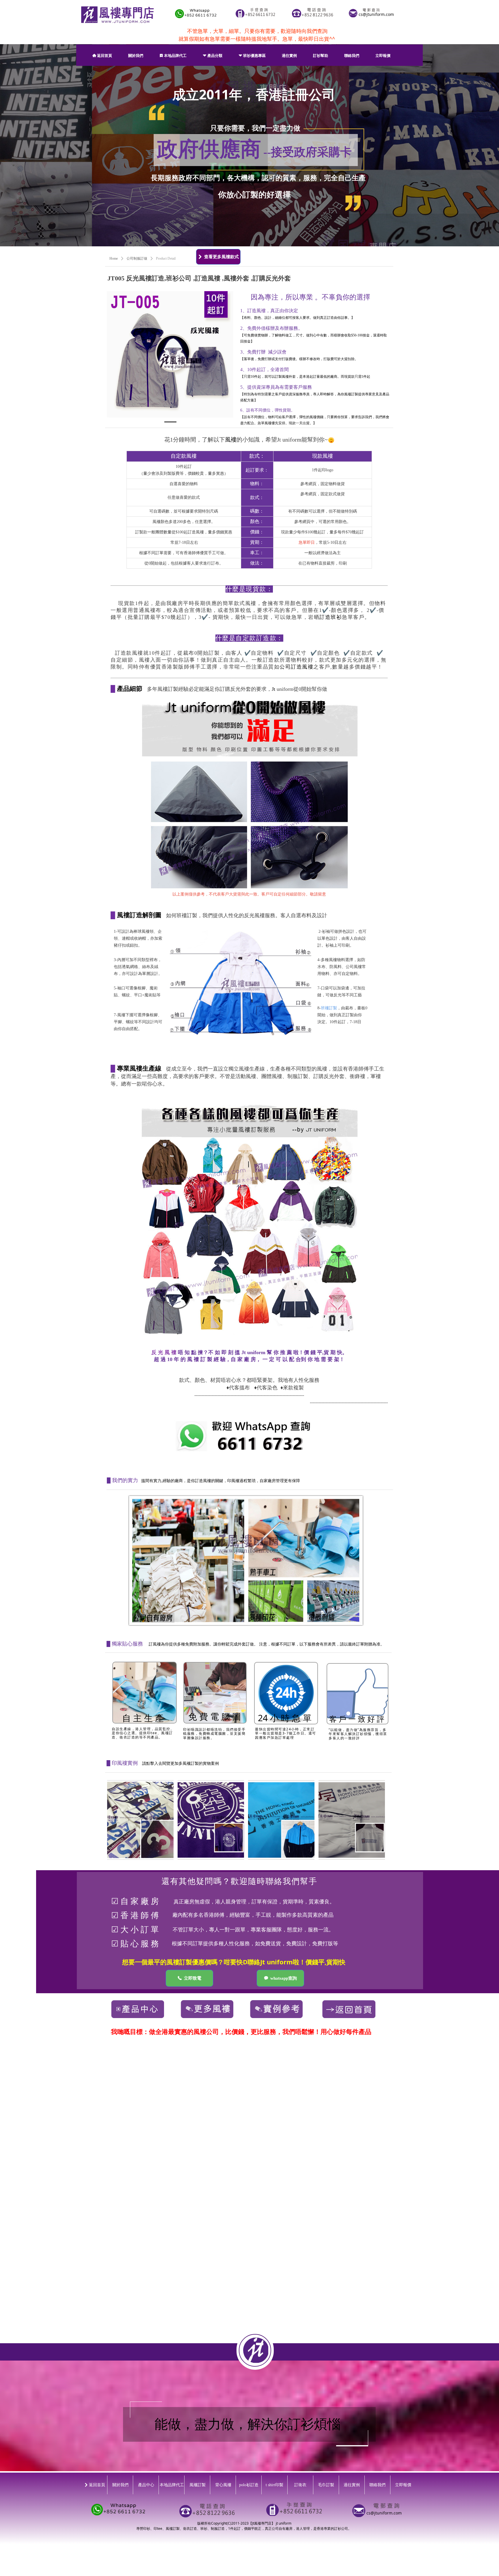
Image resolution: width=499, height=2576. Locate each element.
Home (114, 258)
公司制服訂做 (137, 258)
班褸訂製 (329, 1008)
